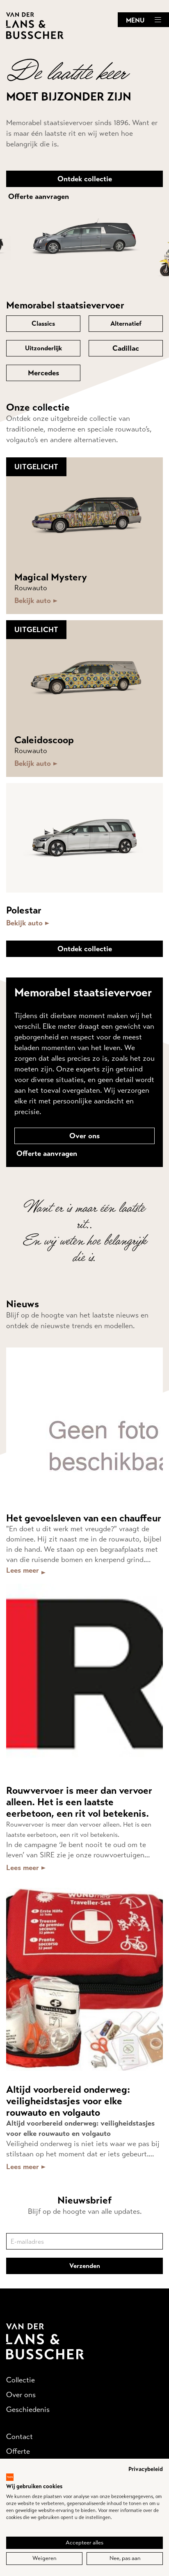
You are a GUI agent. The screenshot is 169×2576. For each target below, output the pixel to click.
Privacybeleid (146, 2469)
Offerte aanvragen (39, 196)
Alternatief (126, 323)
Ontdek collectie (85, 179)
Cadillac (126, 348)
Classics (43, 323)
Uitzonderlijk (43, 348)
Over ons (84, 1136)
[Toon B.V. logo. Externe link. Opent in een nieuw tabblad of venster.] (10, 2477)
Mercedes (43, 373)
